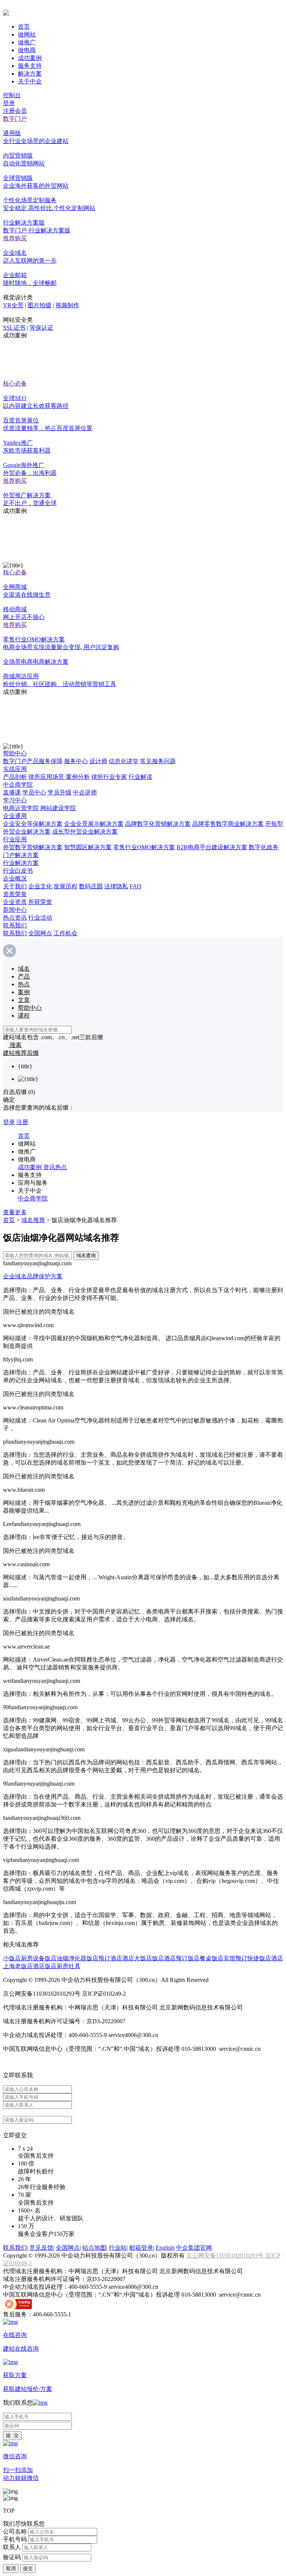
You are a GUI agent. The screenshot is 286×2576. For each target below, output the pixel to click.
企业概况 (15, 878)
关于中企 (30, 81)
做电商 (27, 50)
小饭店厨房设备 (24, 1958)
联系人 (12, 2547)
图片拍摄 (39, 305)
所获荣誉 (40, 902)
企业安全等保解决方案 (33, 824)
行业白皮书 (18, 871)
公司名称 (15, 2531)
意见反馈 (41, 2248)
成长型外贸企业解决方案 (85, 832)
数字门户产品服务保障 (33, 761)
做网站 (27, 34)
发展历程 (66, 886)
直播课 (12, 792)
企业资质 (15, 902)
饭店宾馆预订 (229, 1958)
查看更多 (15, 1212)
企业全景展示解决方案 (94, 824)
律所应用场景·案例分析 (59, 777)
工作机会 (66, 933)
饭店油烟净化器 (66, 1958)
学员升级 (60, 792)
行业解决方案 (21, 863)
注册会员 (15, 111)
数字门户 (15, 119)
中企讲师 (85, 792)
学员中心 (34, 792)
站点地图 (94, 2248)
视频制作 (67, 305)
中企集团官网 (194, 2248)
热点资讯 (15, 918)
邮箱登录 (141, 2248)
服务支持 (30, 66)
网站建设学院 (58, 808)
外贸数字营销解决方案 (33, 847)
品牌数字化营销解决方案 (158, 824)
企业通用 (15, 816)
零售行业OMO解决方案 (144, 847)
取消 (11, 2568)
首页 (24, 27)
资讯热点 (55, 1167)
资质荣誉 (15, 894)
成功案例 (30, 58)
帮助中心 (15, 753)
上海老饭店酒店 (24, 1966)
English (165, 2248)
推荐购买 (15, 238)
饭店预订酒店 (104, 1958)
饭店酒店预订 (170, 1958)
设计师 (98, 761)
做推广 (27, 42)
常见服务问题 (158, 761)
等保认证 (41, 328)
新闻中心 (15, 910)
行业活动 (40, 918)
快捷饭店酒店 (265, 1958)
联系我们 (15, 925)
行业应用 (15, 839)
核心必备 (15, 383)
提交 (28, 2568)
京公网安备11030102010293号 (226, 2255)
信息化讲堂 (124, 761)
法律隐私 (116, 886)
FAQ (136, 886)
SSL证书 (14, 328)
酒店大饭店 (137, 1958)
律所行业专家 (109, 777)
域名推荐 (33, 1220)
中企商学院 (18, 785)
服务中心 (76, 761)
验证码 (12, 2557)
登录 (9, 103)
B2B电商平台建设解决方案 (212, 847)
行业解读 (140, 777)
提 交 (12, 2435)
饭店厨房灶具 (63, 1966)
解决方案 (30, 74)
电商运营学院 (21, 808)
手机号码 (15, 2539)
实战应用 (15, 769)
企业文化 (40, 886)
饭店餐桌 (200, 1958)
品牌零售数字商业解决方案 (228, 824)
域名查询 (86, 1255)
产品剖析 (15, 777)
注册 (22, 1122)
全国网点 (40, 933)
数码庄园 (91, 886)
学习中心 (15, 800)
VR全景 (13, 305)
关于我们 (15, 886)
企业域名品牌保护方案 (33, 1276)
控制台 (12, 95)
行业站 (118, 2248)
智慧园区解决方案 (88, 847)
